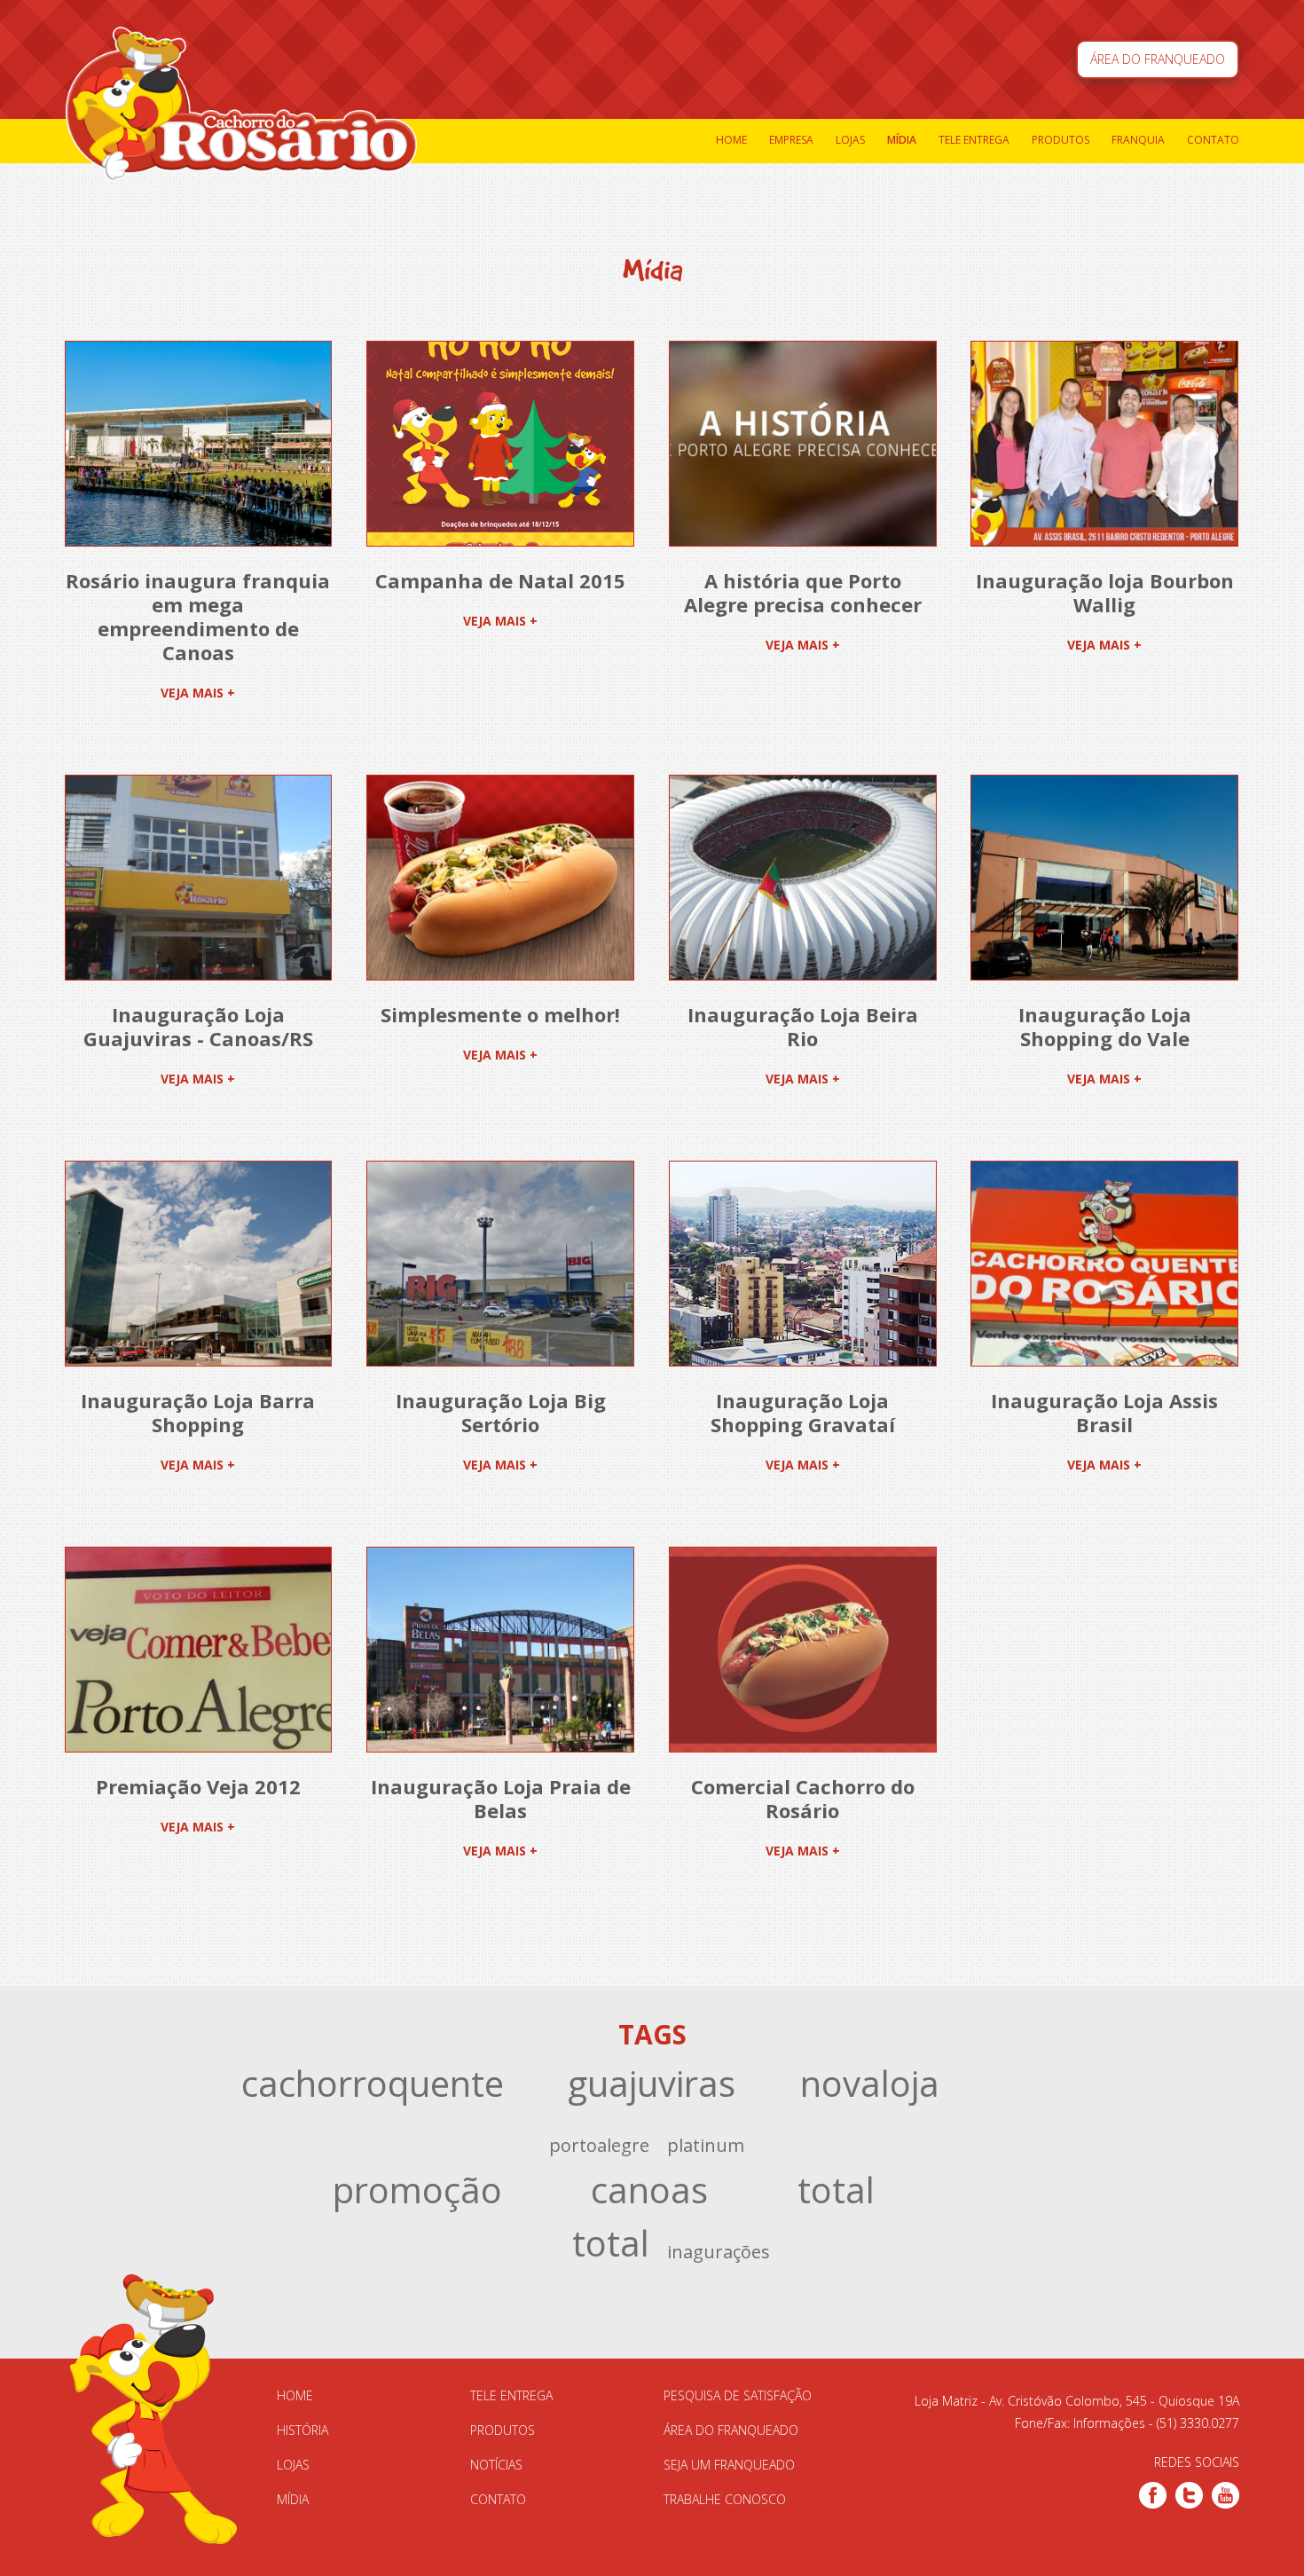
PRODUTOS (503, 2430)
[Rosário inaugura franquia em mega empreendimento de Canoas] (199, 444)
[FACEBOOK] (1153, 2495)
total (836, 2190)
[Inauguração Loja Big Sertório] (500, 1264)
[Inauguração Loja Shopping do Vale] (1104, 878)
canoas (649, 2190)
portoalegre (599, 2145)
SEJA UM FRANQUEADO (729, 2465)
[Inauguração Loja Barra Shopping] (199, 1264)
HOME (295, 2395)
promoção (417, 2190)
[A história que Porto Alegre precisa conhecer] (803, 444)
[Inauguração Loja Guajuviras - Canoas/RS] (199, 878)
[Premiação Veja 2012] (199, 1650)
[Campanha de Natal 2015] (500, 444)
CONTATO (498, 2499)
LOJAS (293, 2465)
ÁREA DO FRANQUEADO (1158, 59)
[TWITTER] (1189, 2495)
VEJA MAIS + (198, 693)
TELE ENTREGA (511, 2395)
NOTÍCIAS (496, 2465)
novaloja (870, 2083)
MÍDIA (293, 2499)
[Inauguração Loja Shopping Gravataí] (803, 1264)
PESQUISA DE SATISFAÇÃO (738, 2395)
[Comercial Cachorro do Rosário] (803, 1650)
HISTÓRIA (302, 2430)
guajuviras (652, 2083)
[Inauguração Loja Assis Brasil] (1104, 1264)
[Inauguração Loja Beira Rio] (803, 878)
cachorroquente (373, 2083)
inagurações (719, 2252)
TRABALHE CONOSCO (725, 2499)
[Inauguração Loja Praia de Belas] (500, 1650)
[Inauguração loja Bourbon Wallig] (1104, 444)
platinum (706, 2145)
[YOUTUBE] (1225, 2495)
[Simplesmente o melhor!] (500, 878)
